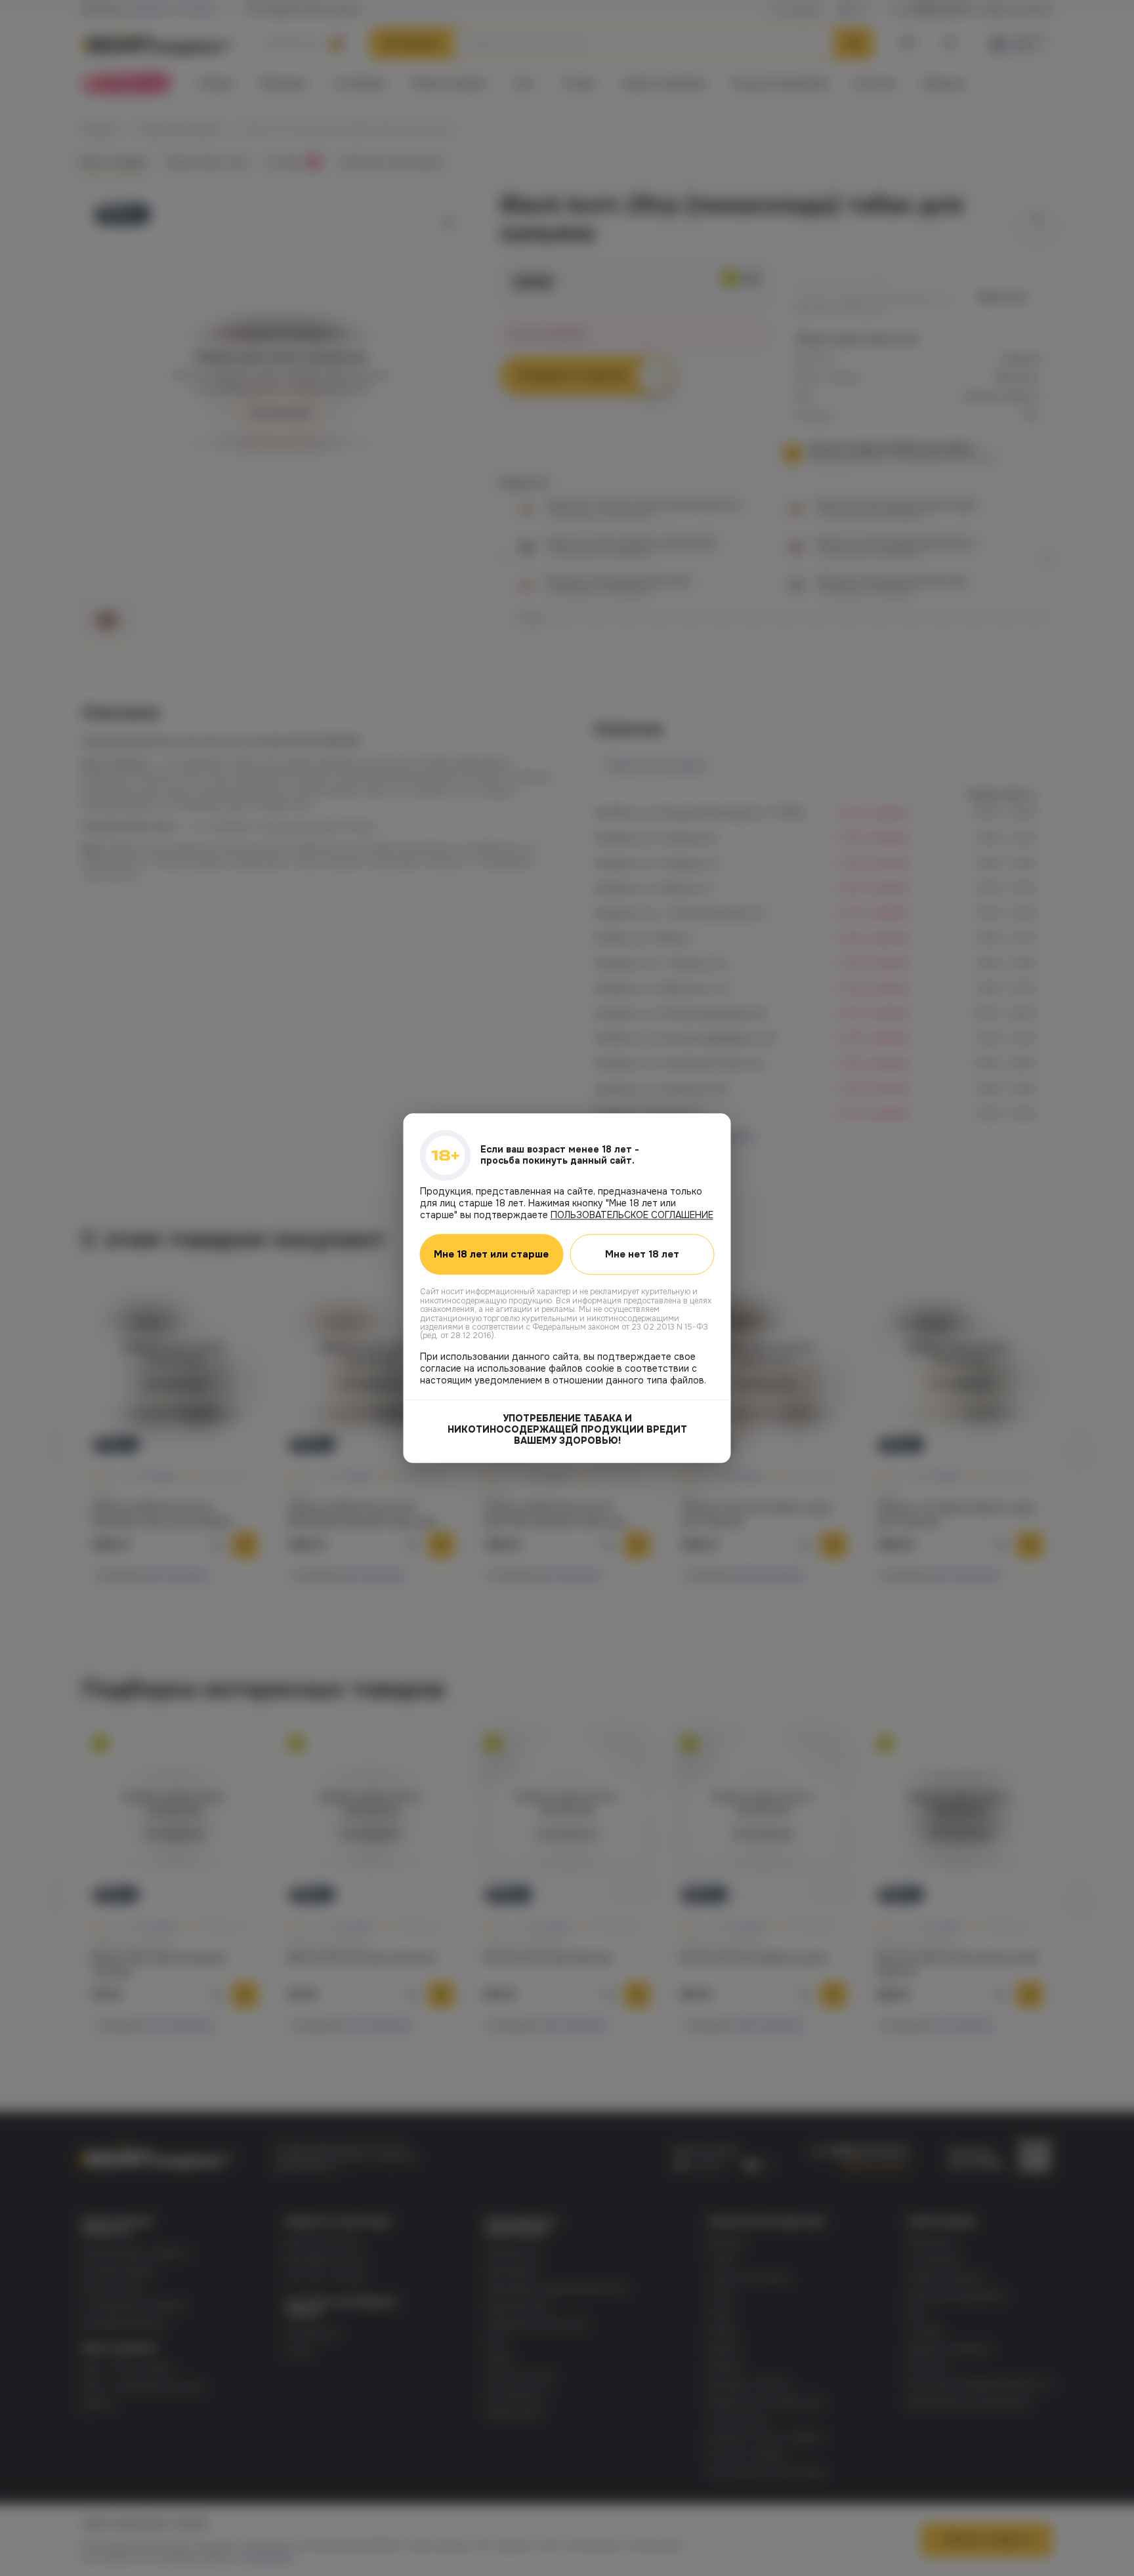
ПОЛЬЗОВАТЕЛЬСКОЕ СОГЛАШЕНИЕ (632, 1215)
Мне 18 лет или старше (491, 1254)
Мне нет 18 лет (642, 1254)
